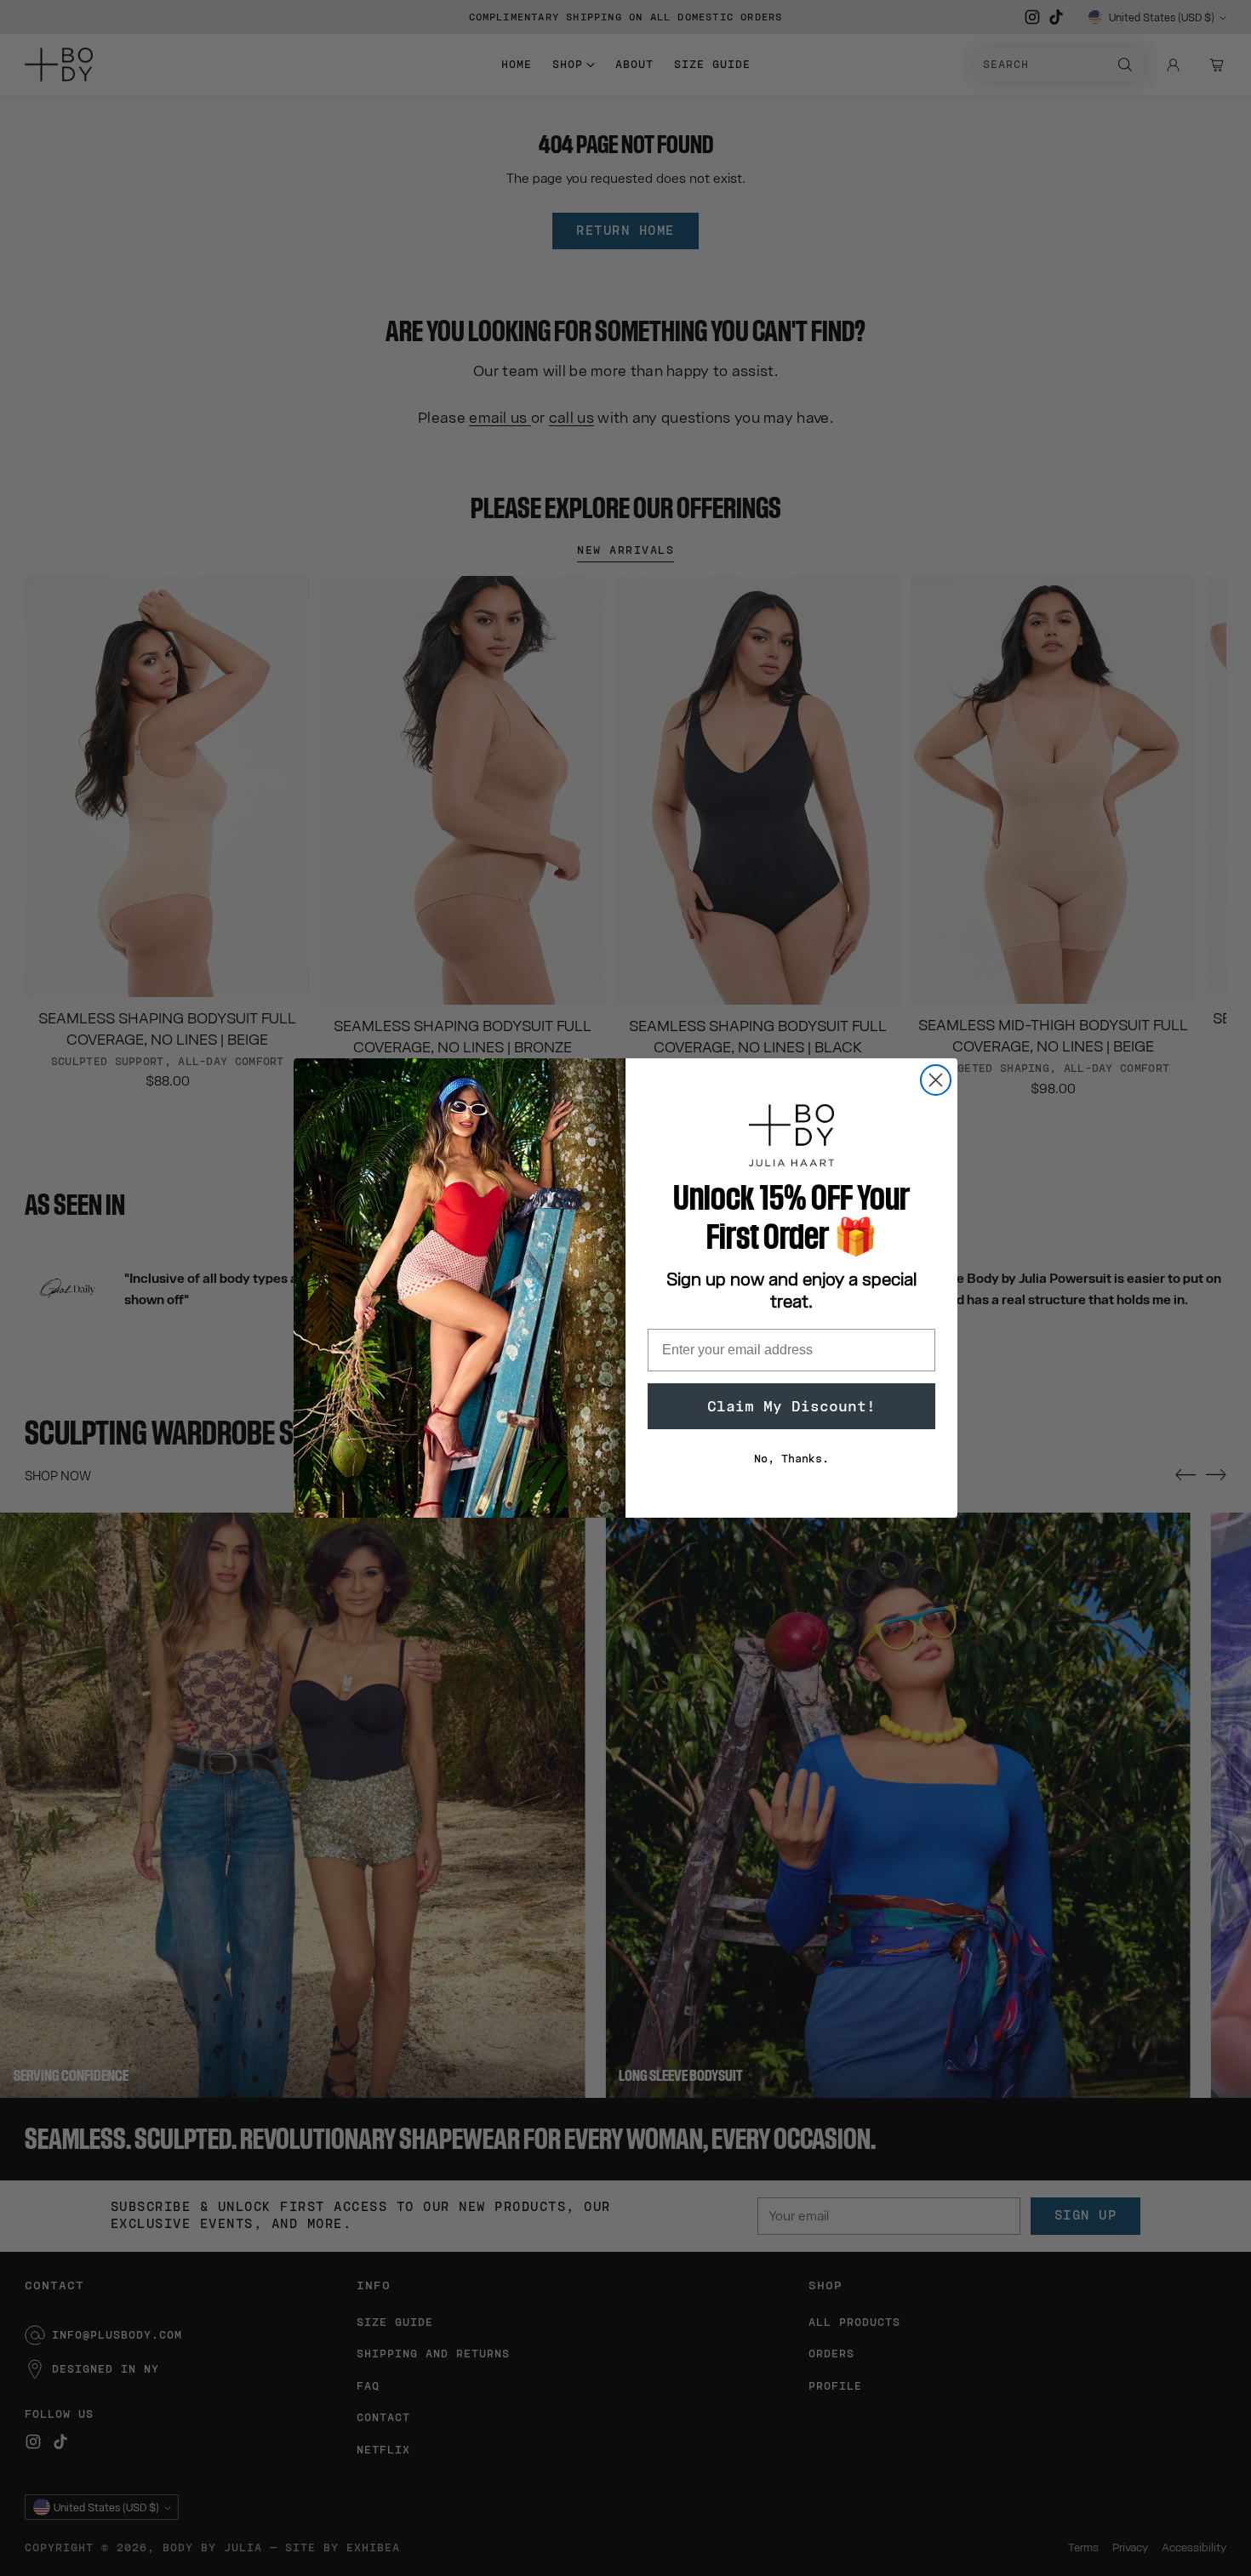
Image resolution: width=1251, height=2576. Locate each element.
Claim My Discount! (791, 1406)
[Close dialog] (936, 1080)
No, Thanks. (791, 1459)
